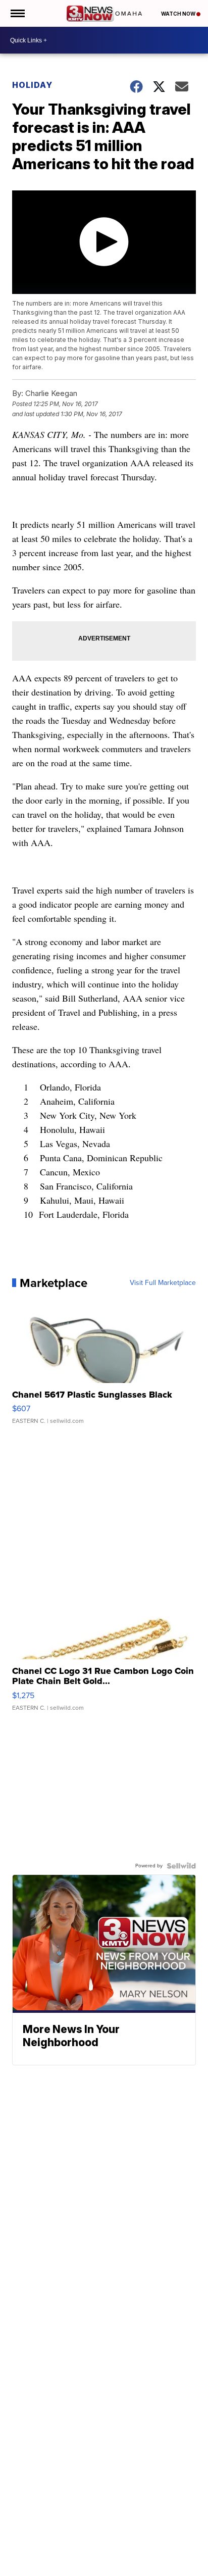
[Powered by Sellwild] (181, 1866)
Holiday (32, 85)
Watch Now (179, 14)
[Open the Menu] (17, 13)
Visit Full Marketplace (163, 1283)
